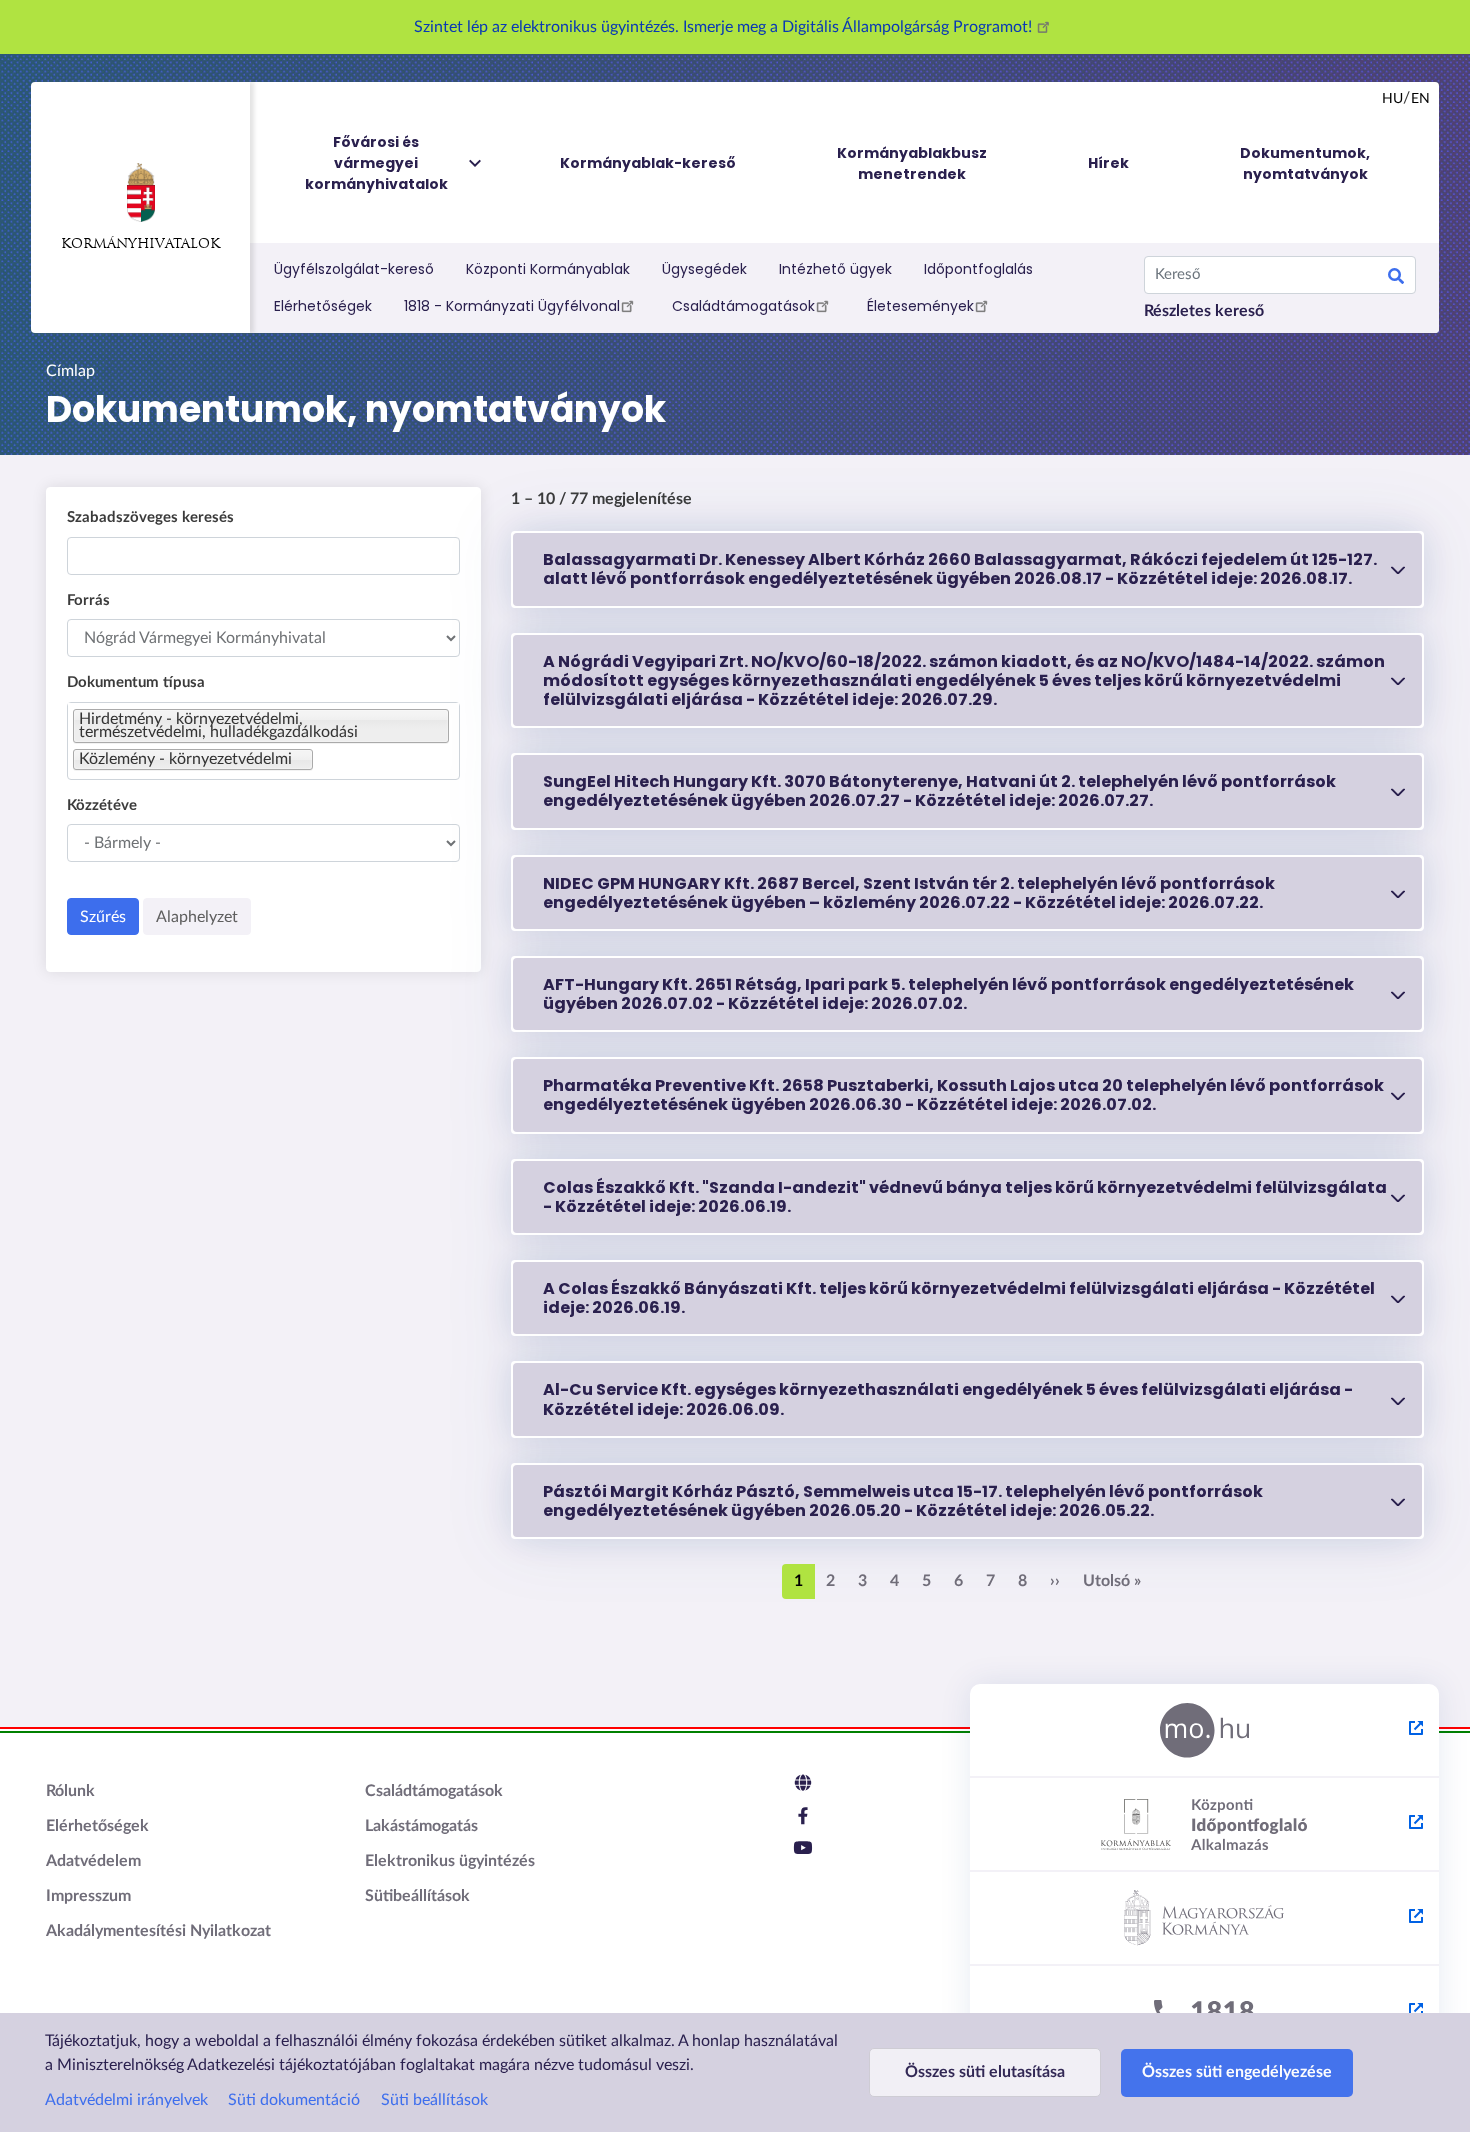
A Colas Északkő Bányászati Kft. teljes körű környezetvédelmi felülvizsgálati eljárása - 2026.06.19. (959, 1298)
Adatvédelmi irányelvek (126, 2100)
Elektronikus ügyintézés (450, 1861)
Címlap (70, 371)
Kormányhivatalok (140, 244)
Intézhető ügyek (835, 269)
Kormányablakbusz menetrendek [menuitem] (912, 163)
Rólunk (70, 1791)
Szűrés (103, 917)
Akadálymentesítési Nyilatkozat (158, 1931)
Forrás (88, 600)
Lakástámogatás (421, 1826)
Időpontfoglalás (978, 269)
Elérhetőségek (323, 306)
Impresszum (88, 1896)
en (1420, 99)
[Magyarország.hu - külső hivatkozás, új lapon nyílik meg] (1204, 1731)
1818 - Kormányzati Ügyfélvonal (512, 306)
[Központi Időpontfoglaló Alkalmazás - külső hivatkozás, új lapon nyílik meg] (1204, 1825)
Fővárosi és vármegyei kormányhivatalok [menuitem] (376, 163)
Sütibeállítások (417, 1896)
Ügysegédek (704, 269)
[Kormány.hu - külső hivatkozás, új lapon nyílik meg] (1204, 1919)
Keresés (1396, 279)
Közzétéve (102, 805)
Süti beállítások (434, 2100)
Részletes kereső (1204, 311)
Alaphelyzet (197, 917)
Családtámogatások (743, 306)
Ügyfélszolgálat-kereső (354, 269)
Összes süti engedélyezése (1237, 2072)
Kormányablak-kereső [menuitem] (648, 163)
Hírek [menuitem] (1108, 163)
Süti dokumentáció (294, 2100)
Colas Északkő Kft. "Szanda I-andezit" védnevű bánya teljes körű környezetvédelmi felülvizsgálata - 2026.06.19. (965, 1197)
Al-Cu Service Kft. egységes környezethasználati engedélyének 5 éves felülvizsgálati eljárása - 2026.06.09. (948, 1399)
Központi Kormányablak (548, 269)
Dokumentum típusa (136, 682)
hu (1392, 99)
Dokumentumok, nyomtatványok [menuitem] (1305, 163)
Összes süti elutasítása (985, 2072)
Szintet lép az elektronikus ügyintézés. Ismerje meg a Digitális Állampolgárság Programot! (725, 27)
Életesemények (920, 306)
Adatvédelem (93, 1861)
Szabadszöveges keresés (150, 517)
